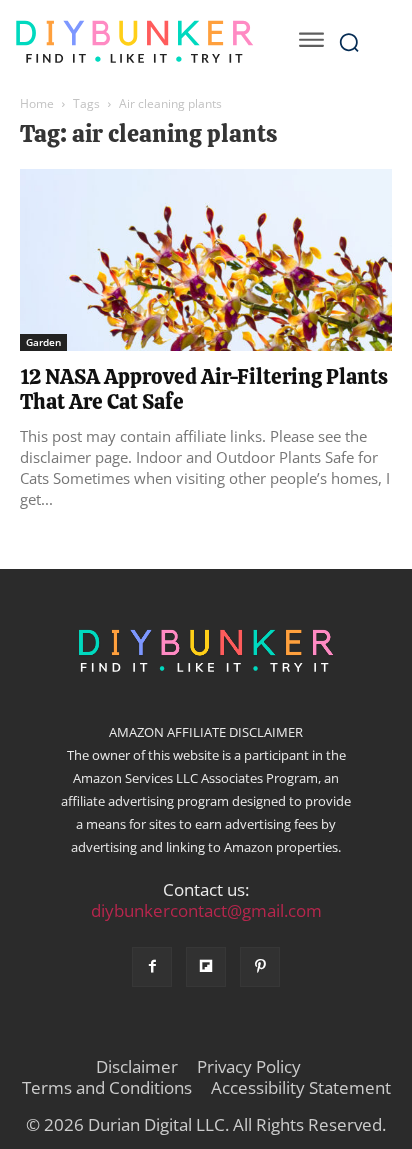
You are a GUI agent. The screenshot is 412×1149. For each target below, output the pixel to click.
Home (37, 103)
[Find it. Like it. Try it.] (134, 42)
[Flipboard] (206, 967)
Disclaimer (137, 1067)
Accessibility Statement (301, 1088)
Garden (43, 342)
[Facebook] (152, 967)
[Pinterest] (260, 967)
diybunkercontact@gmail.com (206, 910)
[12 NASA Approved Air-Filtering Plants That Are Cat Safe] (206, 260)
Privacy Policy (249, 1067)
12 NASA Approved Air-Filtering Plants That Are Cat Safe (204, 389)
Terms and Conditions (107, 1088)
